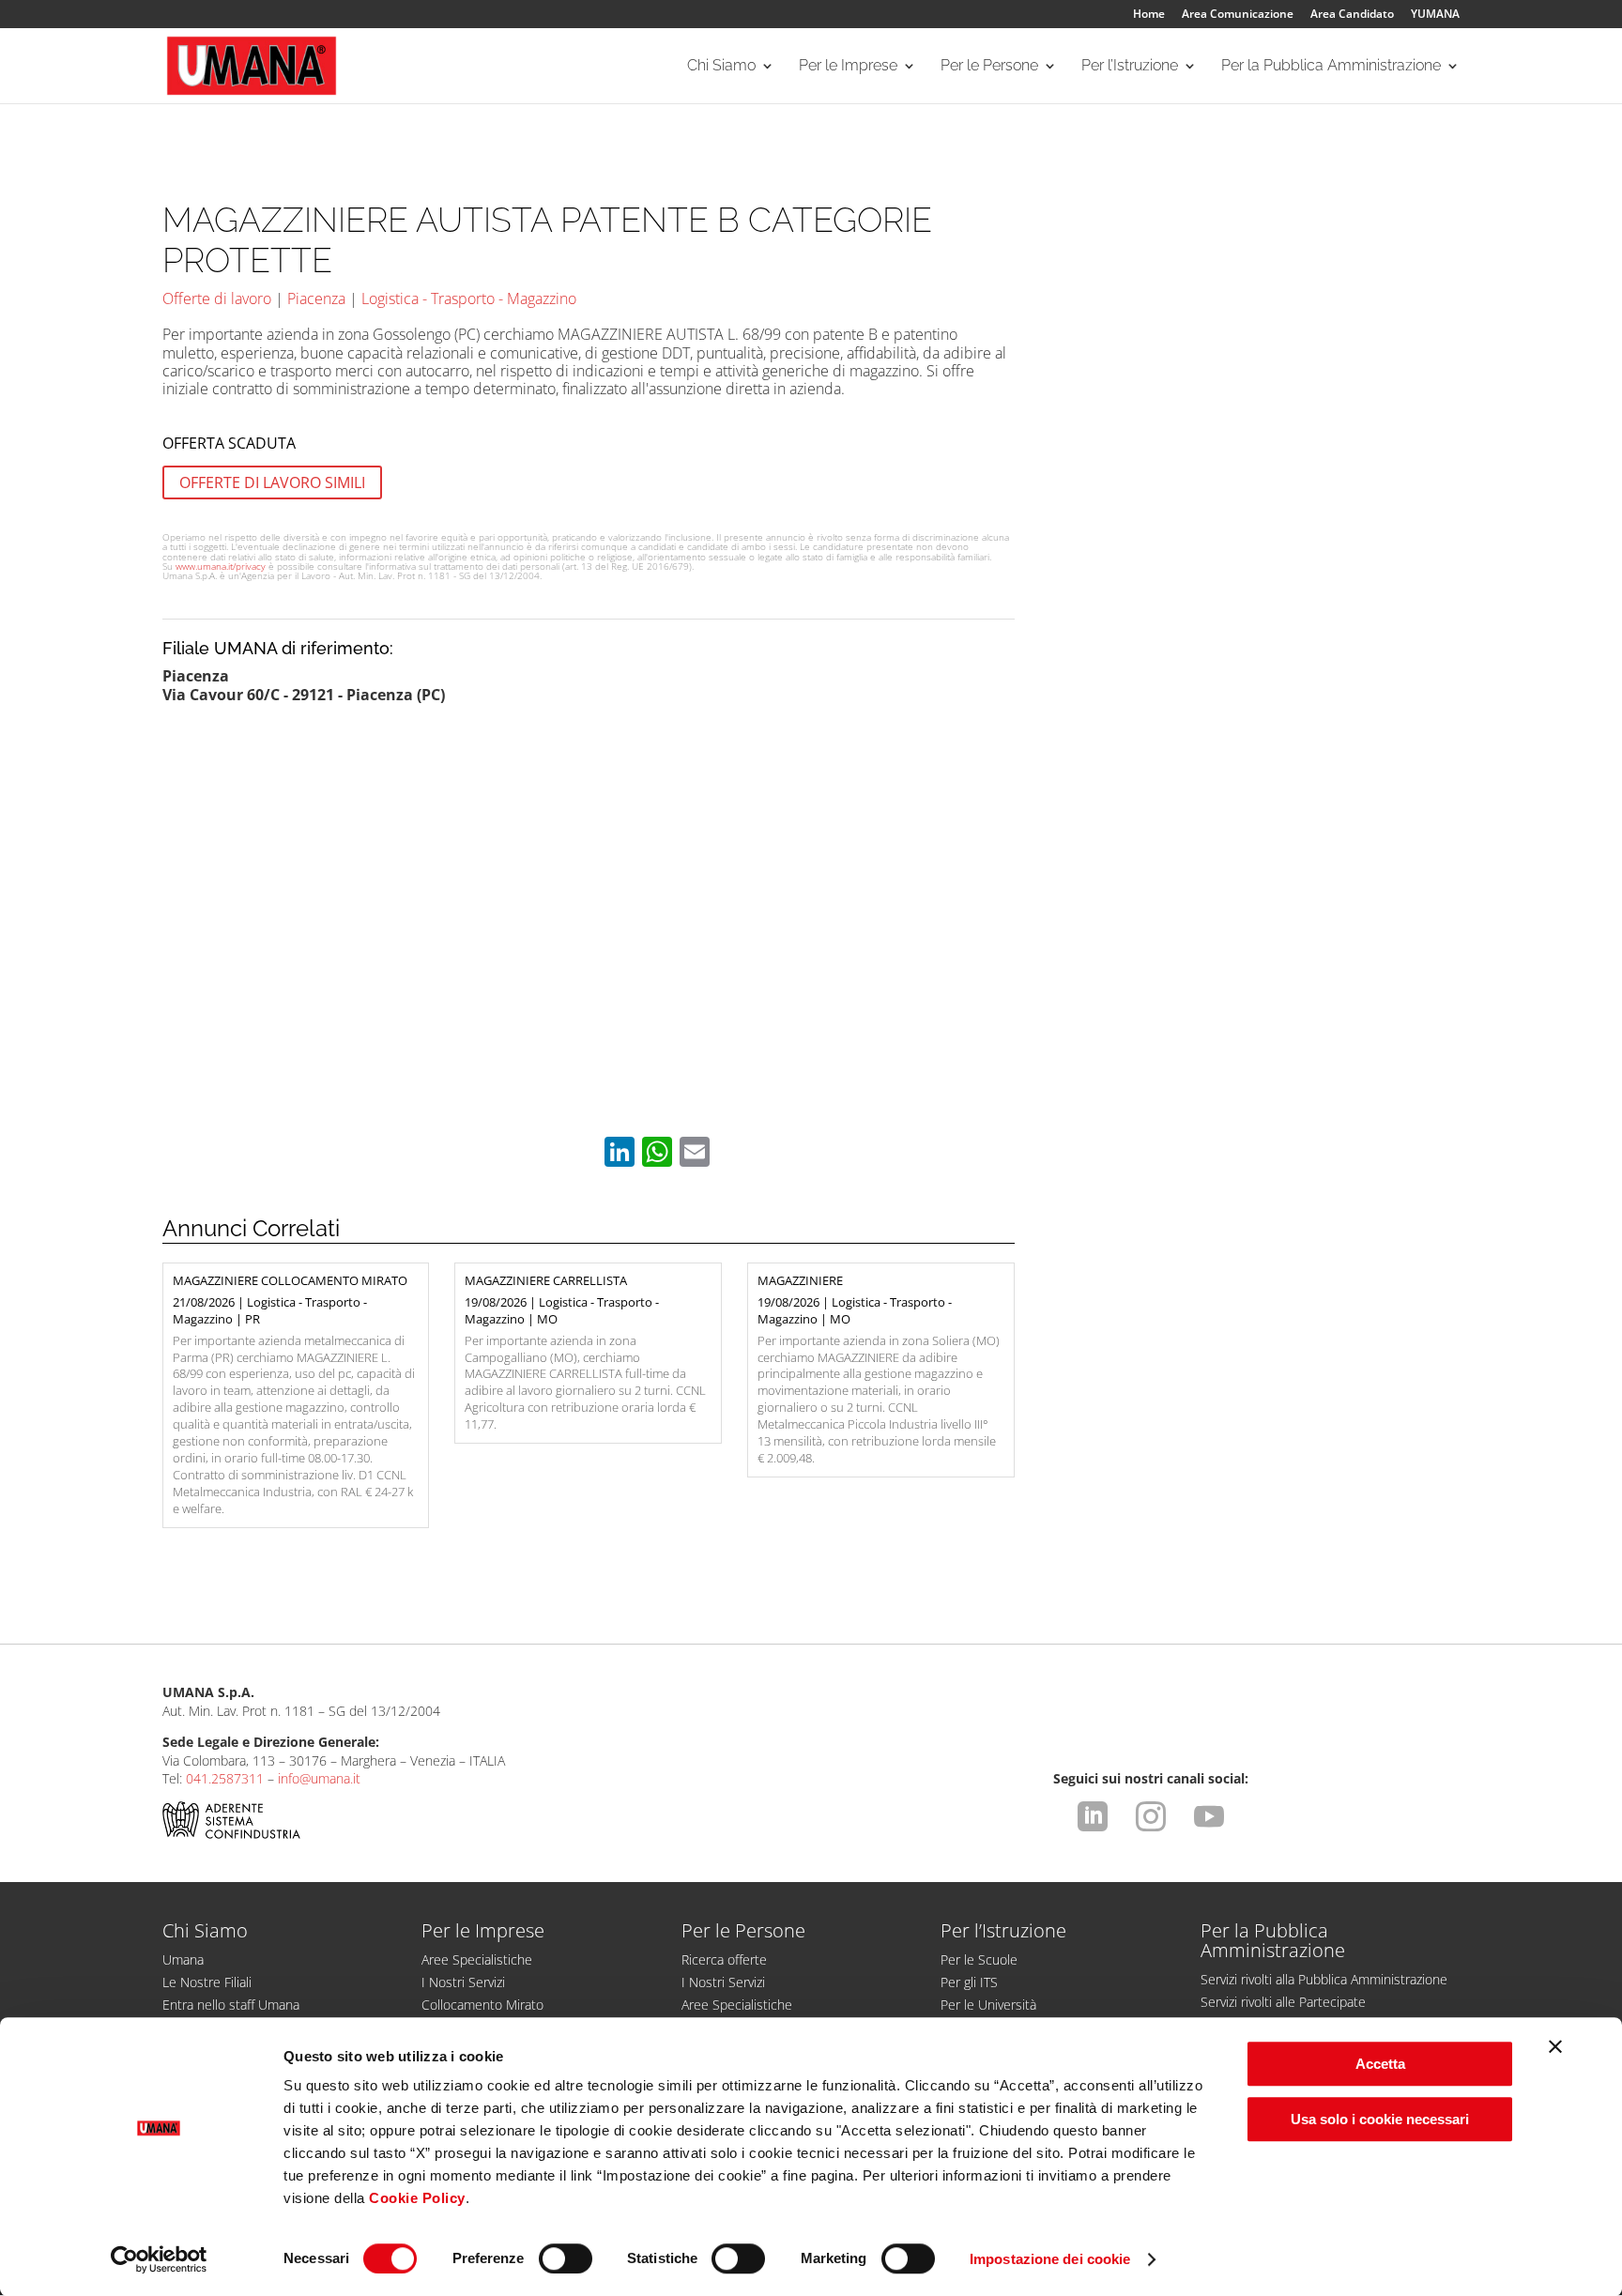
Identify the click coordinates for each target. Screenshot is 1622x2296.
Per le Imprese (848, 67)
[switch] (566, 2258)
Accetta (1380, 2064)
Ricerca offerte (724, 1959)
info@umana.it (319, 1778)
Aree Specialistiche (477, 1959)
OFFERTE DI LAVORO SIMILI (272, 482)
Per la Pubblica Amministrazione (1331, 67)
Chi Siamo (721, 67)
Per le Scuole (979, 1959)
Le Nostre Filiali (207, 1982)
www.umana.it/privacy (221, 566)
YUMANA (1435, 15)
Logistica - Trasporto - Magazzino (469, 298)
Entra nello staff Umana (231, 2005)
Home (1149, 15)
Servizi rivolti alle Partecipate (1283, 2002)
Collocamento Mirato (482, 2005)
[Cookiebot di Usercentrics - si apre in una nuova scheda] (159, 2259)
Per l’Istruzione (1130, 67)
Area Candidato (1352, 15)
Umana (183, 1959)
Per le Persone (989, 67)
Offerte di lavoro (217, 298)
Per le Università (988, 2005)
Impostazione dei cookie (1050, 2259)
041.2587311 (225, 1778)
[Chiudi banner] (1555, 2046)
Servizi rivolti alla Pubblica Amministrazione (1324, 1979)
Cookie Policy (417, 2198)
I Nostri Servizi (463, 1982)
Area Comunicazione (1238, 15)
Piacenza (316, 298)
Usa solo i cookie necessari (1380, 2119)
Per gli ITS (969, 1982)
